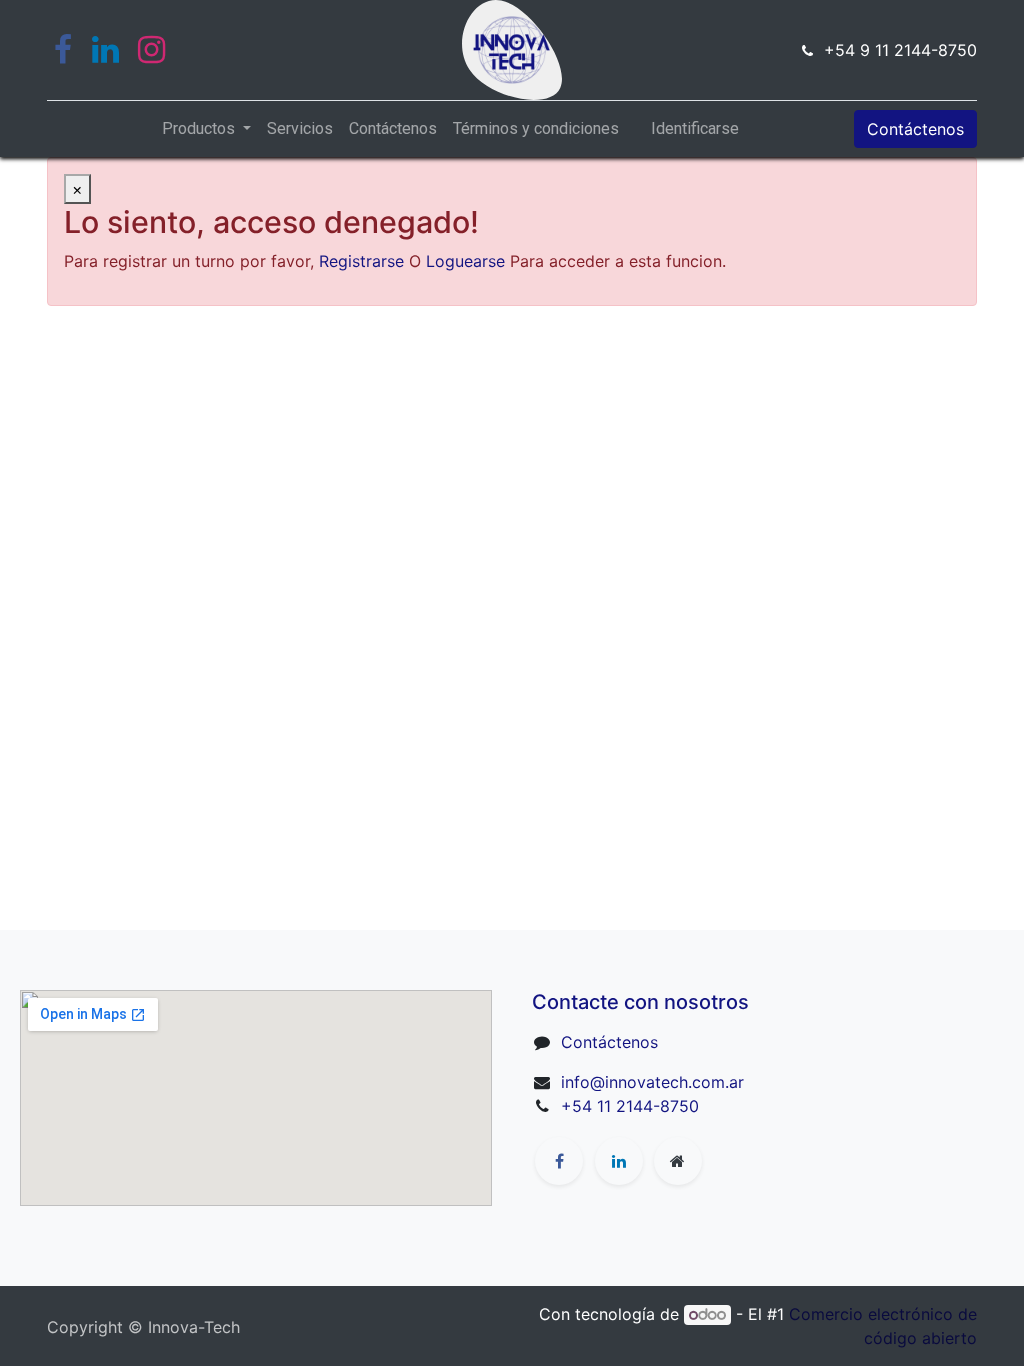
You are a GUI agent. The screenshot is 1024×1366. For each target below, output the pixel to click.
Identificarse (695, 128)
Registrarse (361, 261)
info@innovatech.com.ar (652, 1082)
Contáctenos (915, 129)
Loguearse (465, 261)
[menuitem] (300, 129)
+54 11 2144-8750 (630, 1106)
